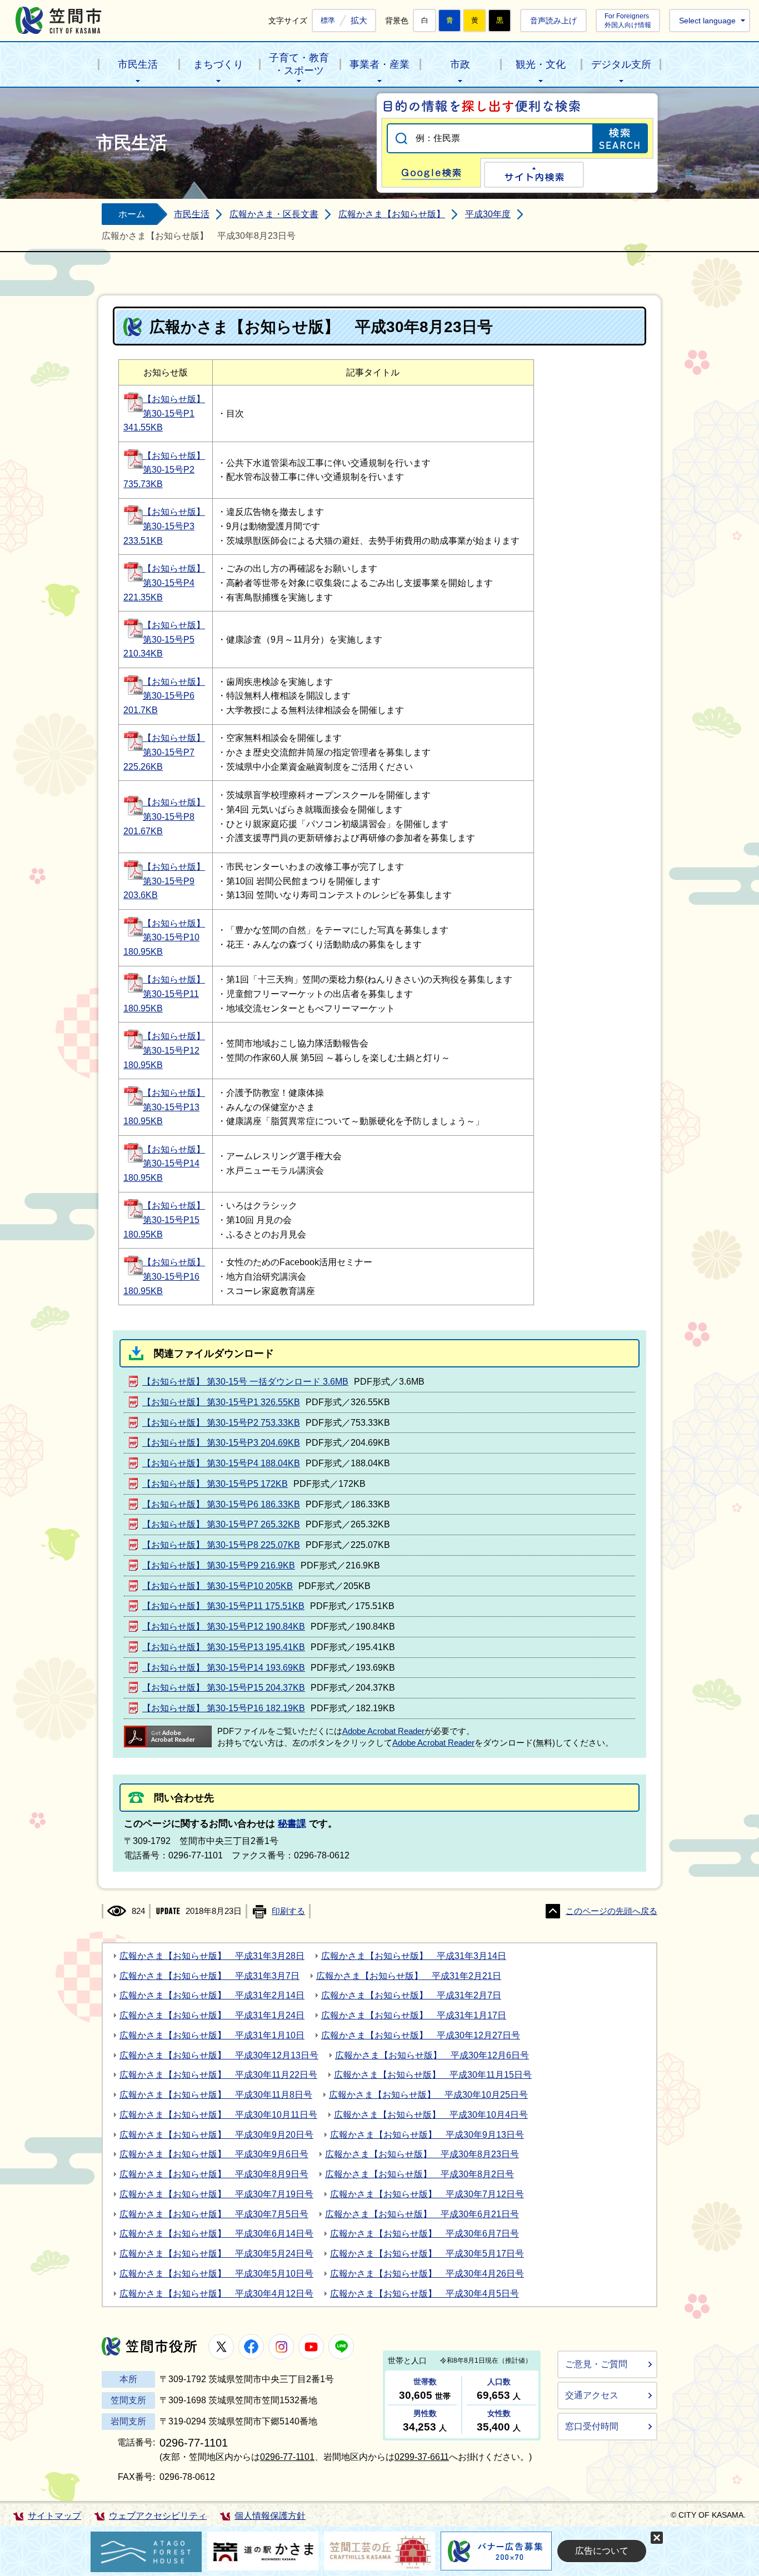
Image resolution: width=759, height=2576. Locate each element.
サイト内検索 (534, 175)
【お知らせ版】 (174, 456)
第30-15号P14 (171, 1163)
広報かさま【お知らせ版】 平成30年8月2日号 (420, 2174)
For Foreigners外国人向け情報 (628, 20)
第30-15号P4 (169, 583)
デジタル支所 (621, 64)
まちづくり (218, 64)
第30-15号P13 (171, 1107)
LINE (341, 2347)
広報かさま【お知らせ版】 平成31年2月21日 (409, 1976)
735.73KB (143, 484)
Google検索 (431, 173)
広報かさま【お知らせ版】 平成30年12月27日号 (421, 2035)
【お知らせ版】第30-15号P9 (164, 881)
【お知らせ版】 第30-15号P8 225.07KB (221, 1545)
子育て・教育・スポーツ (299, 64)
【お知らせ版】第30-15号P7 (164, 752)
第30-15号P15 (171, 1220)
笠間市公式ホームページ (59, 20)
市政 (460, 64)
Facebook (251, 2347)
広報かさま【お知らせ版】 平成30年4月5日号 (425, 2294)
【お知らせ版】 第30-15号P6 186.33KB (221, 1504)
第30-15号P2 (169, 470)
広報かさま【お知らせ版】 (392, 214)
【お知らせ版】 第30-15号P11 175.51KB (223, 1606)
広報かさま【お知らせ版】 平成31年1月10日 (212, 2035)
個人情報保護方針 (270, 2516)
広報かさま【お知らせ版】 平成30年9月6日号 (214, 2154)
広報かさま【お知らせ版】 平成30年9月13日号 (427, 2135)
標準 (328, 21)
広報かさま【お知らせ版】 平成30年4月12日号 (216, 2294)
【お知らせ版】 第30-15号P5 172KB (215, 1484)
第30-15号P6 (169, 696)
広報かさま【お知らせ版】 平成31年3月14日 (414, 1956)
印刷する (288, 1911)
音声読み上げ (553, 21)
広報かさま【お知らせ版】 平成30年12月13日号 (219, 2055)
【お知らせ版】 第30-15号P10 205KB (218, 1586)
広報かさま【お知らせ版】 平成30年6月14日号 (216, 2234)
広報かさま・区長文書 (274, 214)
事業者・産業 (379, 64)
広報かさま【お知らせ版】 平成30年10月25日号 (428, 2095)
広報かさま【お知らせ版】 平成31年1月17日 (414, 2015)
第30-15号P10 (171, 937)
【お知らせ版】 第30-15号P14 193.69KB (224, 1668)
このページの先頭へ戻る (611, 1911)
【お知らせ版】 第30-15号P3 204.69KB (221, 1443)
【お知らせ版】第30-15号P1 (164, 414)
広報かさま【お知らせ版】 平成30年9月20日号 (216, 2135)
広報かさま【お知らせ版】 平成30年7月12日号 (427, 2194)
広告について (602, 2551)
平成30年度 (488, 214)
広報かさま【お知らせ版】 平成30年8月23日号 (422, 2154)
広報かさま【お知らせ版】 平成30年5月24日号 (216, 2254)
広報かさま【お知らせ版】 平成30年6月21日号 (422, 2214)
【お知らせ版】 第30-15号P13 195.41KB (224, 1647)
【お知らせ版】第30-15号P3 (164, 526)
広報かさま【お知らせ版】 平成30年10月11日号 (218, 2115)
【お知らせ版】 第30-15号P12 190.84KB (224, 1627)
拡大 (359, 20)
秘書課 (292, 1824)
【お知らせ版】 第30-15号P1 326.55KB (221, 1402)
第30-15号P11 (171, 994)
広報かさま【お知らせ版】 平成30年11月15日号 (433, 2075)
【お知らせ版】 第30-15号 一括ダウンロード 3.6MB (245, 1382)
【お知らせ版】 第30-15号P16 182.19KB (224, 1708)
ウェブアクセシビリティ (158, 2516)
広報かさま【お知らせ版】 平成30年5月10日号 (216, 2274)
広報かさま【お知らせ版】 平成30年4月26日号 (427, 2274)
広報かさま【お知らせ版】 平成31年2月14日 (212, 1995)
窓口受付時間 (592, 2426)
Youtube (311, 2347)
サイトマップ (54, 2516)
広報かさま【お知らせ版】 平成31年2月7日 (411, 1995)
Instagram (281, 2347)
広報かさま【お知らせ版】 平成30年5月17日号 (427, 2254)
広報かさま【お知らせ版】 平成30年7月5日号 (214, 2214)
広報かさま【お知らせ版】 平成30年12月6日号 (432, 2055)
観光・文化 (541, 64)
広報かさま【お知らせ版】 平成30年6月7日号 (425, 2234)
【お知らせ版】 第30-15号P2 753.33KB (221, 1423)
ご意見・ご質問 (596, 2364)
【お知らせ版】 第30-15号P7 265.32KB (221, 1524)
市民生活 (138, 64)
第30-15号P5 (169, 640)
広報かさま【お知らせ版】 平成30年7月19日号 (216, 2194)
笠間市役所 (149, 2346)
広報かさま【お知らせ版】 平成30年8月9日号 (214, 2174)
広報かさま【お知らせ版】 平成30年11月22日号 (218, 2075)
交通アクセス (592, 2395)
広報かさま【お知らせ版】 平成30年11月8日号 (216, 2095)
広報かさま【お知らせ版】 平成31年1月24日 (212, 2015)
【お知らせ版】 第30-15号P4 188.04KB (221, 1463)
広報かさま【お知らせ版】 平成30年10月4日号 (431, 2115)
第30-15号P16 (171, 1277)
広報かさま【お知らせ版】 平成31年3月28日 (212, 1956)
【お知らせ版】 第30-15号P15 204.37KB (224, 1688)
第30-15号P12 (171, 1051)
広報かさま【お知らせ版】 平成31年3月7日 (209, 1976)
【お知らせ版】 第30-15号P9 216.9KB (219, 1565)
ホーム (132, 214)
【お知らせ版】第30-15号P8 (164, 817)
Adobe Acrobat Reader (383, 1731)
